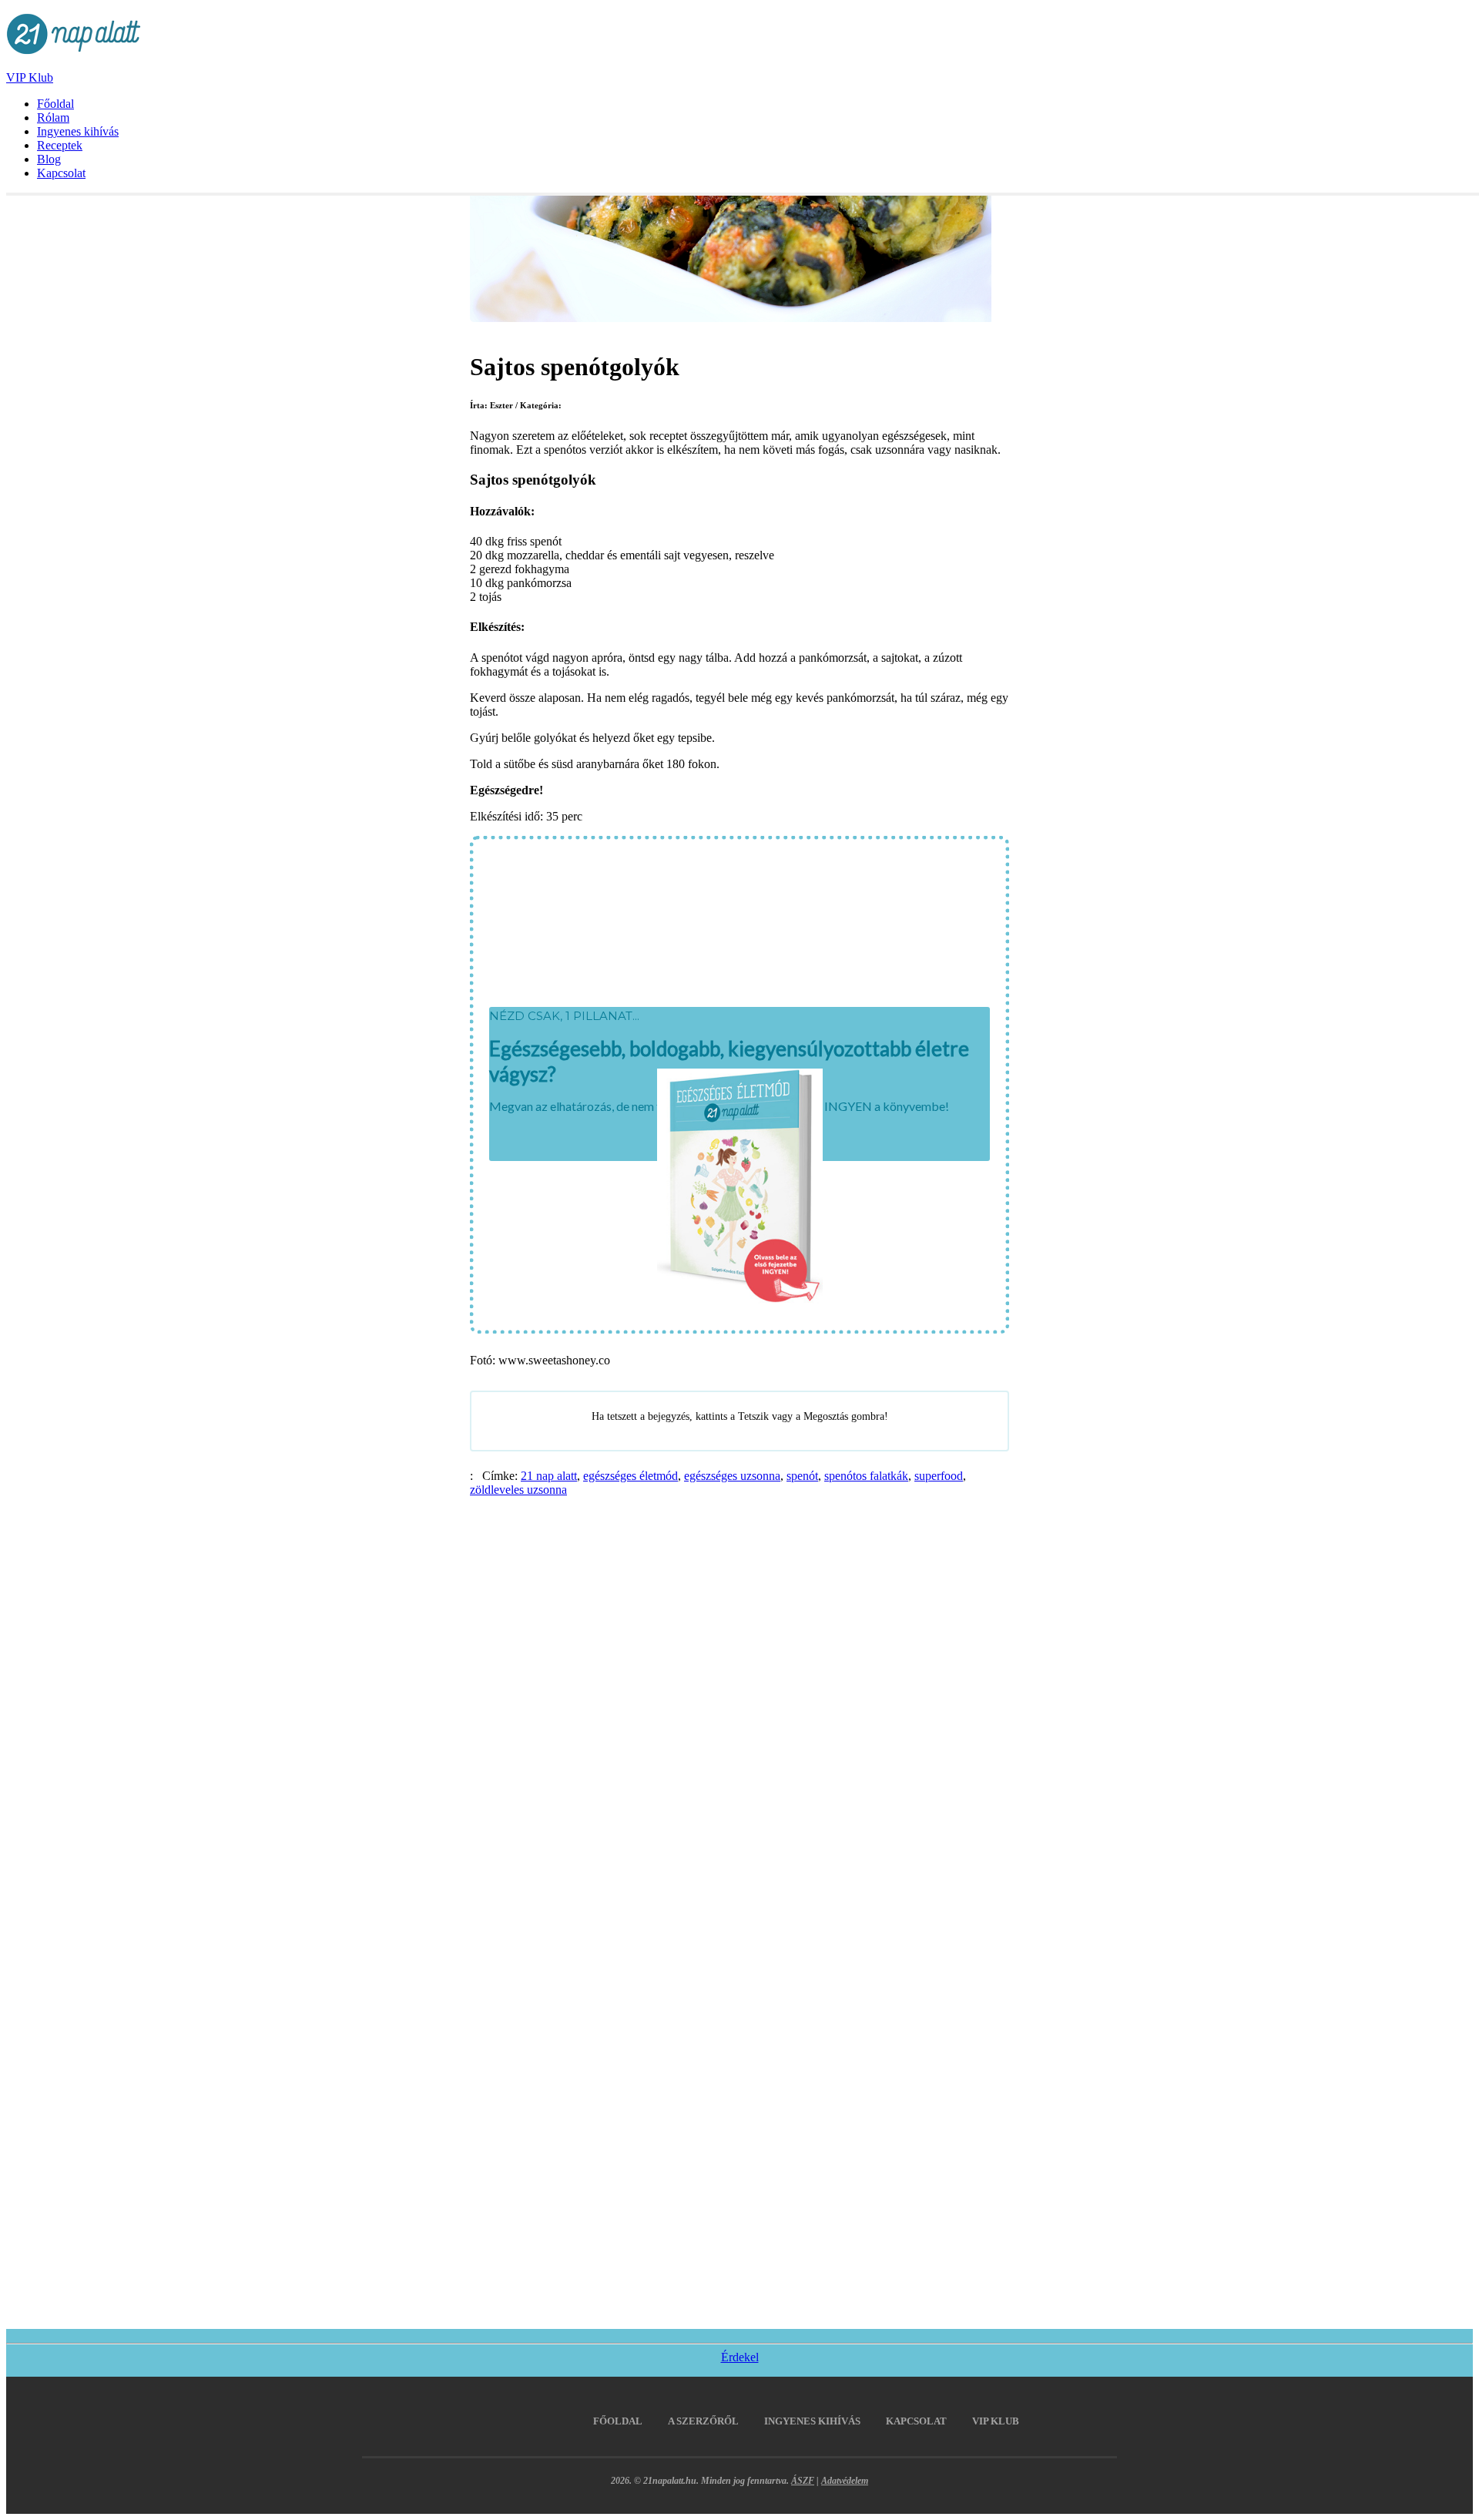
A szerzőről (703, 2421)
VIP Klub (30, 77)
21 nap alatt (549, 1476)
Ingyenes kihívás (78, 131)
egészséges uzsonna (732, 1476)
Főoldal (55, 104)
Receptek (60, 145)
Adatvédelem (845, 2481)
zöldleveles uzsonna (518, 1490)
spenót (802, 1476)
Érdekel (740, 2357)
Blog (49, 159)
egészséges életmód (631, 1476)
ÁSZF (803, 2481)
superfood (939, 1476)
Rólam (53, 117)
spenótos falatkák (866, 1476)
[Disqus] (739, 1690)
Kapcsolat (61, 173)
